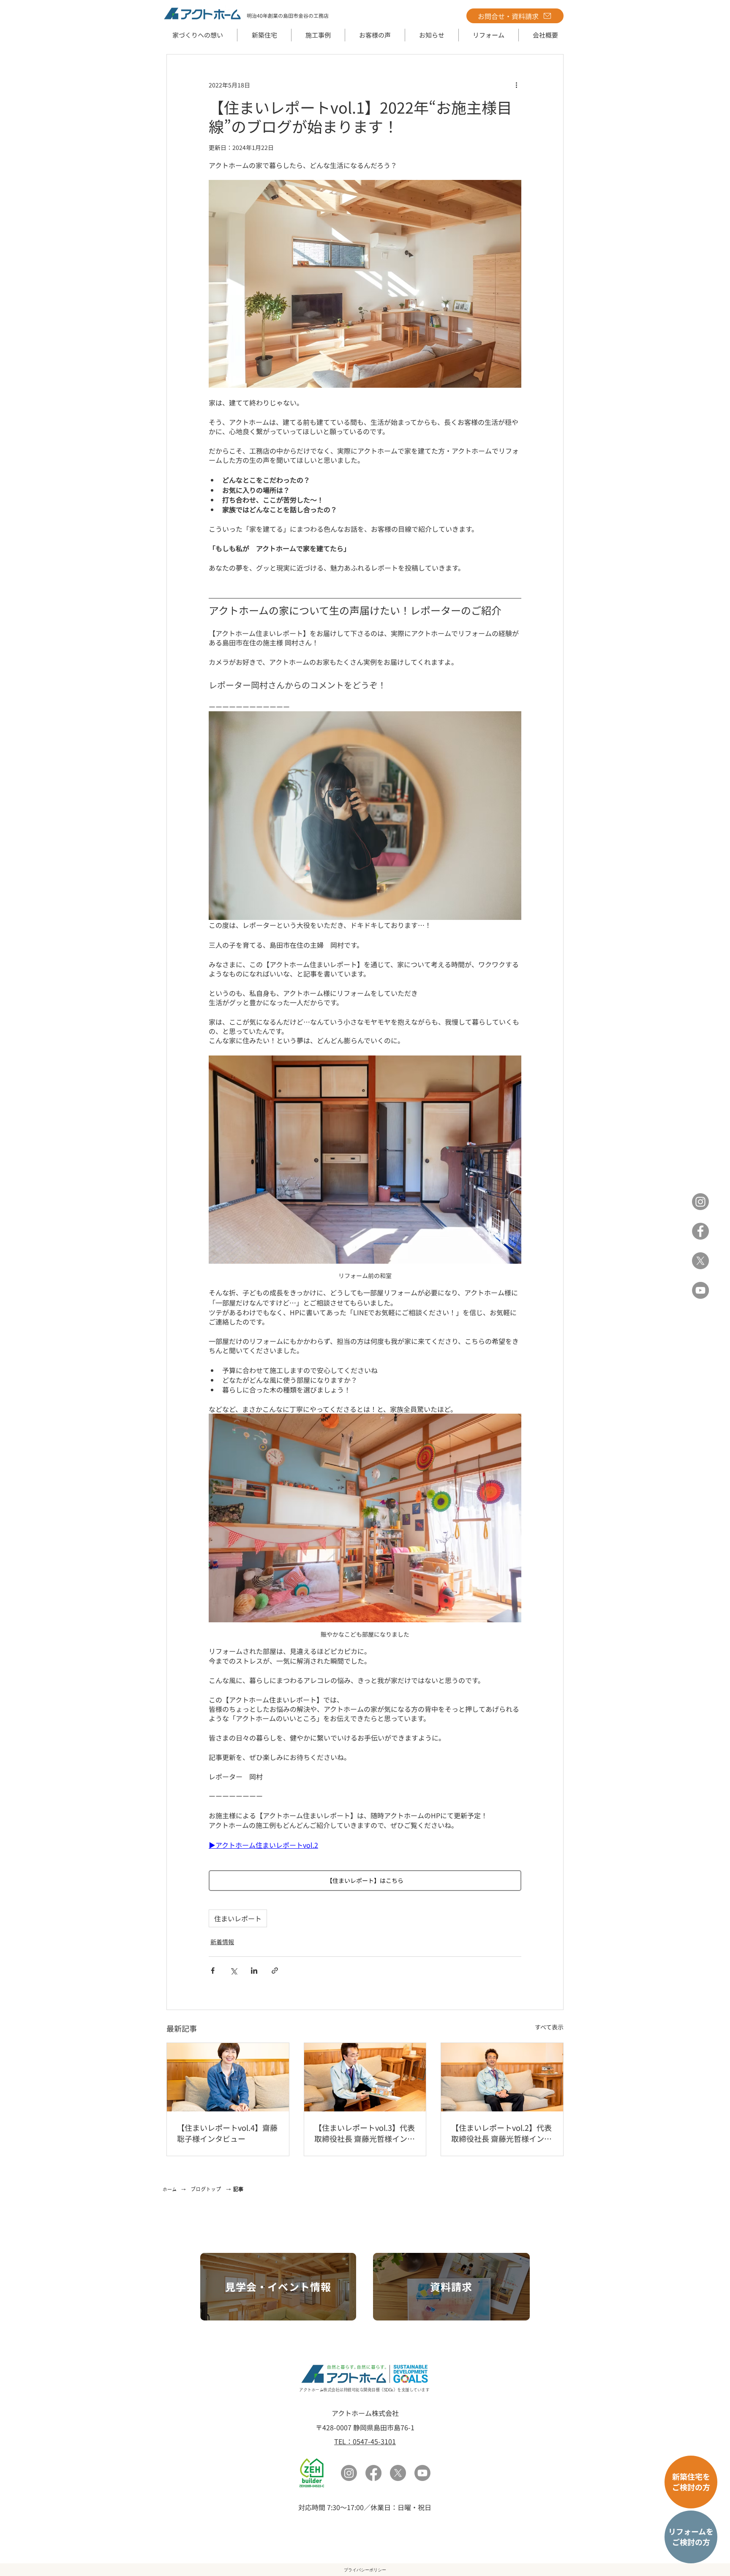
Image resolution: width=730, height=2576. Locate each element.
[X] (700, 1261)
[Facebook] (700, 1231)
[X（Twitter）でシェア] (233, 1971)
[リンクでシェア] (275, 1971)
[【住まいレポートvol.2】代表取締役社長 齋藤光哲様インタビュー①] (502, 2077)
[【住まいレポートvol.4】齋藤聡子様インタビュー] (228, 2077)
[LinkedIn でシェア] (254, 1971)
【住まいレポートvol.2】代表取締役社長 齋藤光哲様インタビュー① (501, 2133)
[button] (264, 35)
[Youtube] (422, 2473)
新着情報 (222, 1942)
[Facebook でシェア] (213, 1971)
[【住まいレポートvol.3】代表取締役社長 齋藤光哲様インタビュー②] (365, 2077)
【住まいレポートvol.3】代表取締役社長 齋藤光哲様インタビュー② (365, 2133)
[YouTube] (700, 1290)
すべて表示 (549, 2027)
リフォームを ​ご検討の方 (691, 2537)
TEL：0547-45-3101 (365, 2441)
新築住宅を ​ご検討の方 (691, 2482)
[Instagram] (700, 1202)
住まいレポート (238, 1918)
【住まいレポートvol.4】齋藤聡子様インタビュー (227, 2133)
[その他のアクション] (516, 85)
